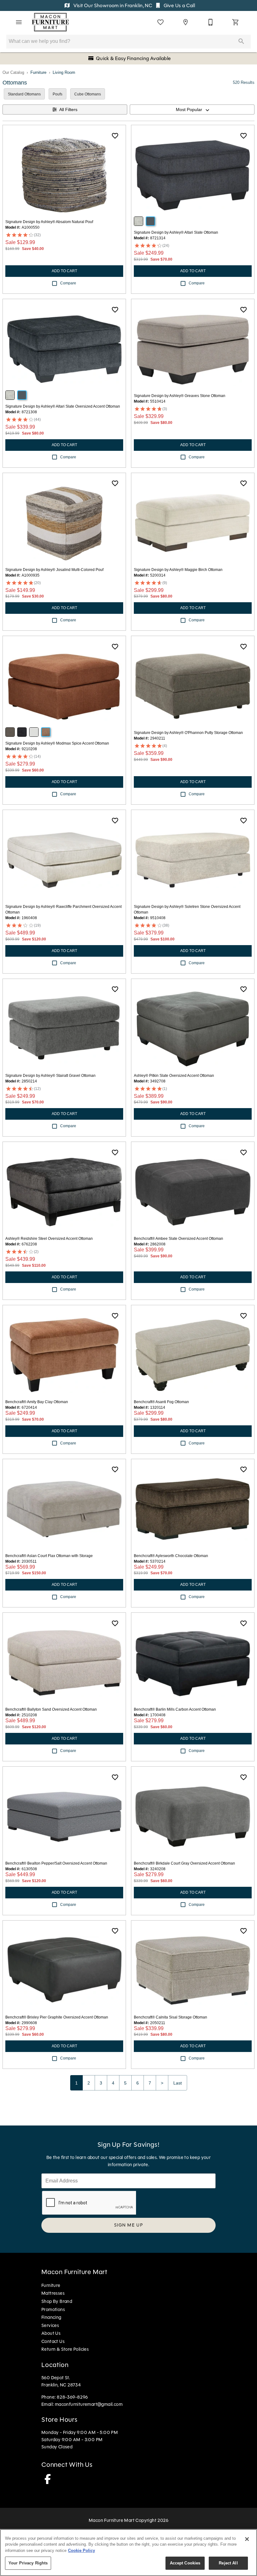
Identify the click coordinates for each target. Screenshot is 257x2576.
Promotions (53, 2309)
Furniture (38, 72)
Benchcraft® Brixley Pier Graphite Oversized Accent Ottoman (57, 2017)
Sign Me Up (129, 2225)
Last (178, 2083)
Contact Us (53, 2341)
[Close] (247, 2539)
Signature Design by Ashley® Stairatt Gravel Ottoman (50, 1076)
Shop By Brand (57, 2301)
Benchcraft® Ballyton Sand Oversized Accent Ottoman (51, 1709)
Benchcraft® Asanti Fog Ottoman (161, 1402)
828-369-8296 (72, 2397)
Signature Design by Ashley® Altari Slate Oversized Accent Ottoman (63, 406)
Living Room (64, 72)
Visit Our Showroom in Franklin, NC (113, 5)
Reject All (228, 2563)
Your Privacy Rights (28, 2563)
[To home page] (50, 22)
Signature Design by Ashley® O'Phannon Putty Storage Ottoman (188, 733)
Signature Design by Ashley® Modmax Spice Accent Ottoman (57, 743)
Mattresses (53, 2293)
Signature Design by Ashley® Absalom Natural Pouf (49, 222)
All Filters (68, 109)
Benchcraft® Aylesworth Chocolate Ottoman (171, 1556)
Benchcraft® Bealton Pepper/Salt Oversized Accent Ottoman (56, 1863)
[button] (19, 22)
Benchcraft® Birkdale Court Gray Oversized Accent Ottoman (184, 1863)
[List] (160, 22)
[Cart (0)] (236, 22)
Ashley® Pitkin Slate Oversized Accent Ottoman (174, 1076)
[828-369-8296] (211, 22)
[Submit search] (241, 41)
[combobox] (192, 109)
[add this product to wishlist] (115, 136)
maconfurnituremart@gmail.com (89, 2404)
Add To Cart (64, 271)
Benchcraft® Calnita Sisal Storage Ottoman (170, 2017)
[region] (128, 2553)
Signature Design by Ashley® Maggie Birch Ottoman (178, 570)
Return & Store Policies (65, 2349)
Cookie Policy (81, 2551)
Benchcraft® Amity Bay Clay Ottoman (37, 1402)
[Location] (186, 22)
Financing (51, 2317)
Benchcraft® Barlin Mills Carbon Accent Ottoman (175, 1709)
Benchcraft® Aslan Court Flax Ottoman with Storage (49, 1556)
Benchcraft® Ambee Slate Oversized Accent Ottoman (178, 1239)
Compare (68, 283)
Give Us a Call (179, 5)
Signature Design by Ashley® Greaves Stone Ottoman (180, 396)
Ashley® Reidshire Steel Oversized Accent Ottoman (49, 1239)
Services (50, 2325)
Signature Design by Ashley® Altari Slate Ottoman (176, 232)
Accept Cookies (185, 2563)
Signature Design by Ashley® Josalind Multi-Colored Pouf (54, 570)
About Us (51, 2333)
